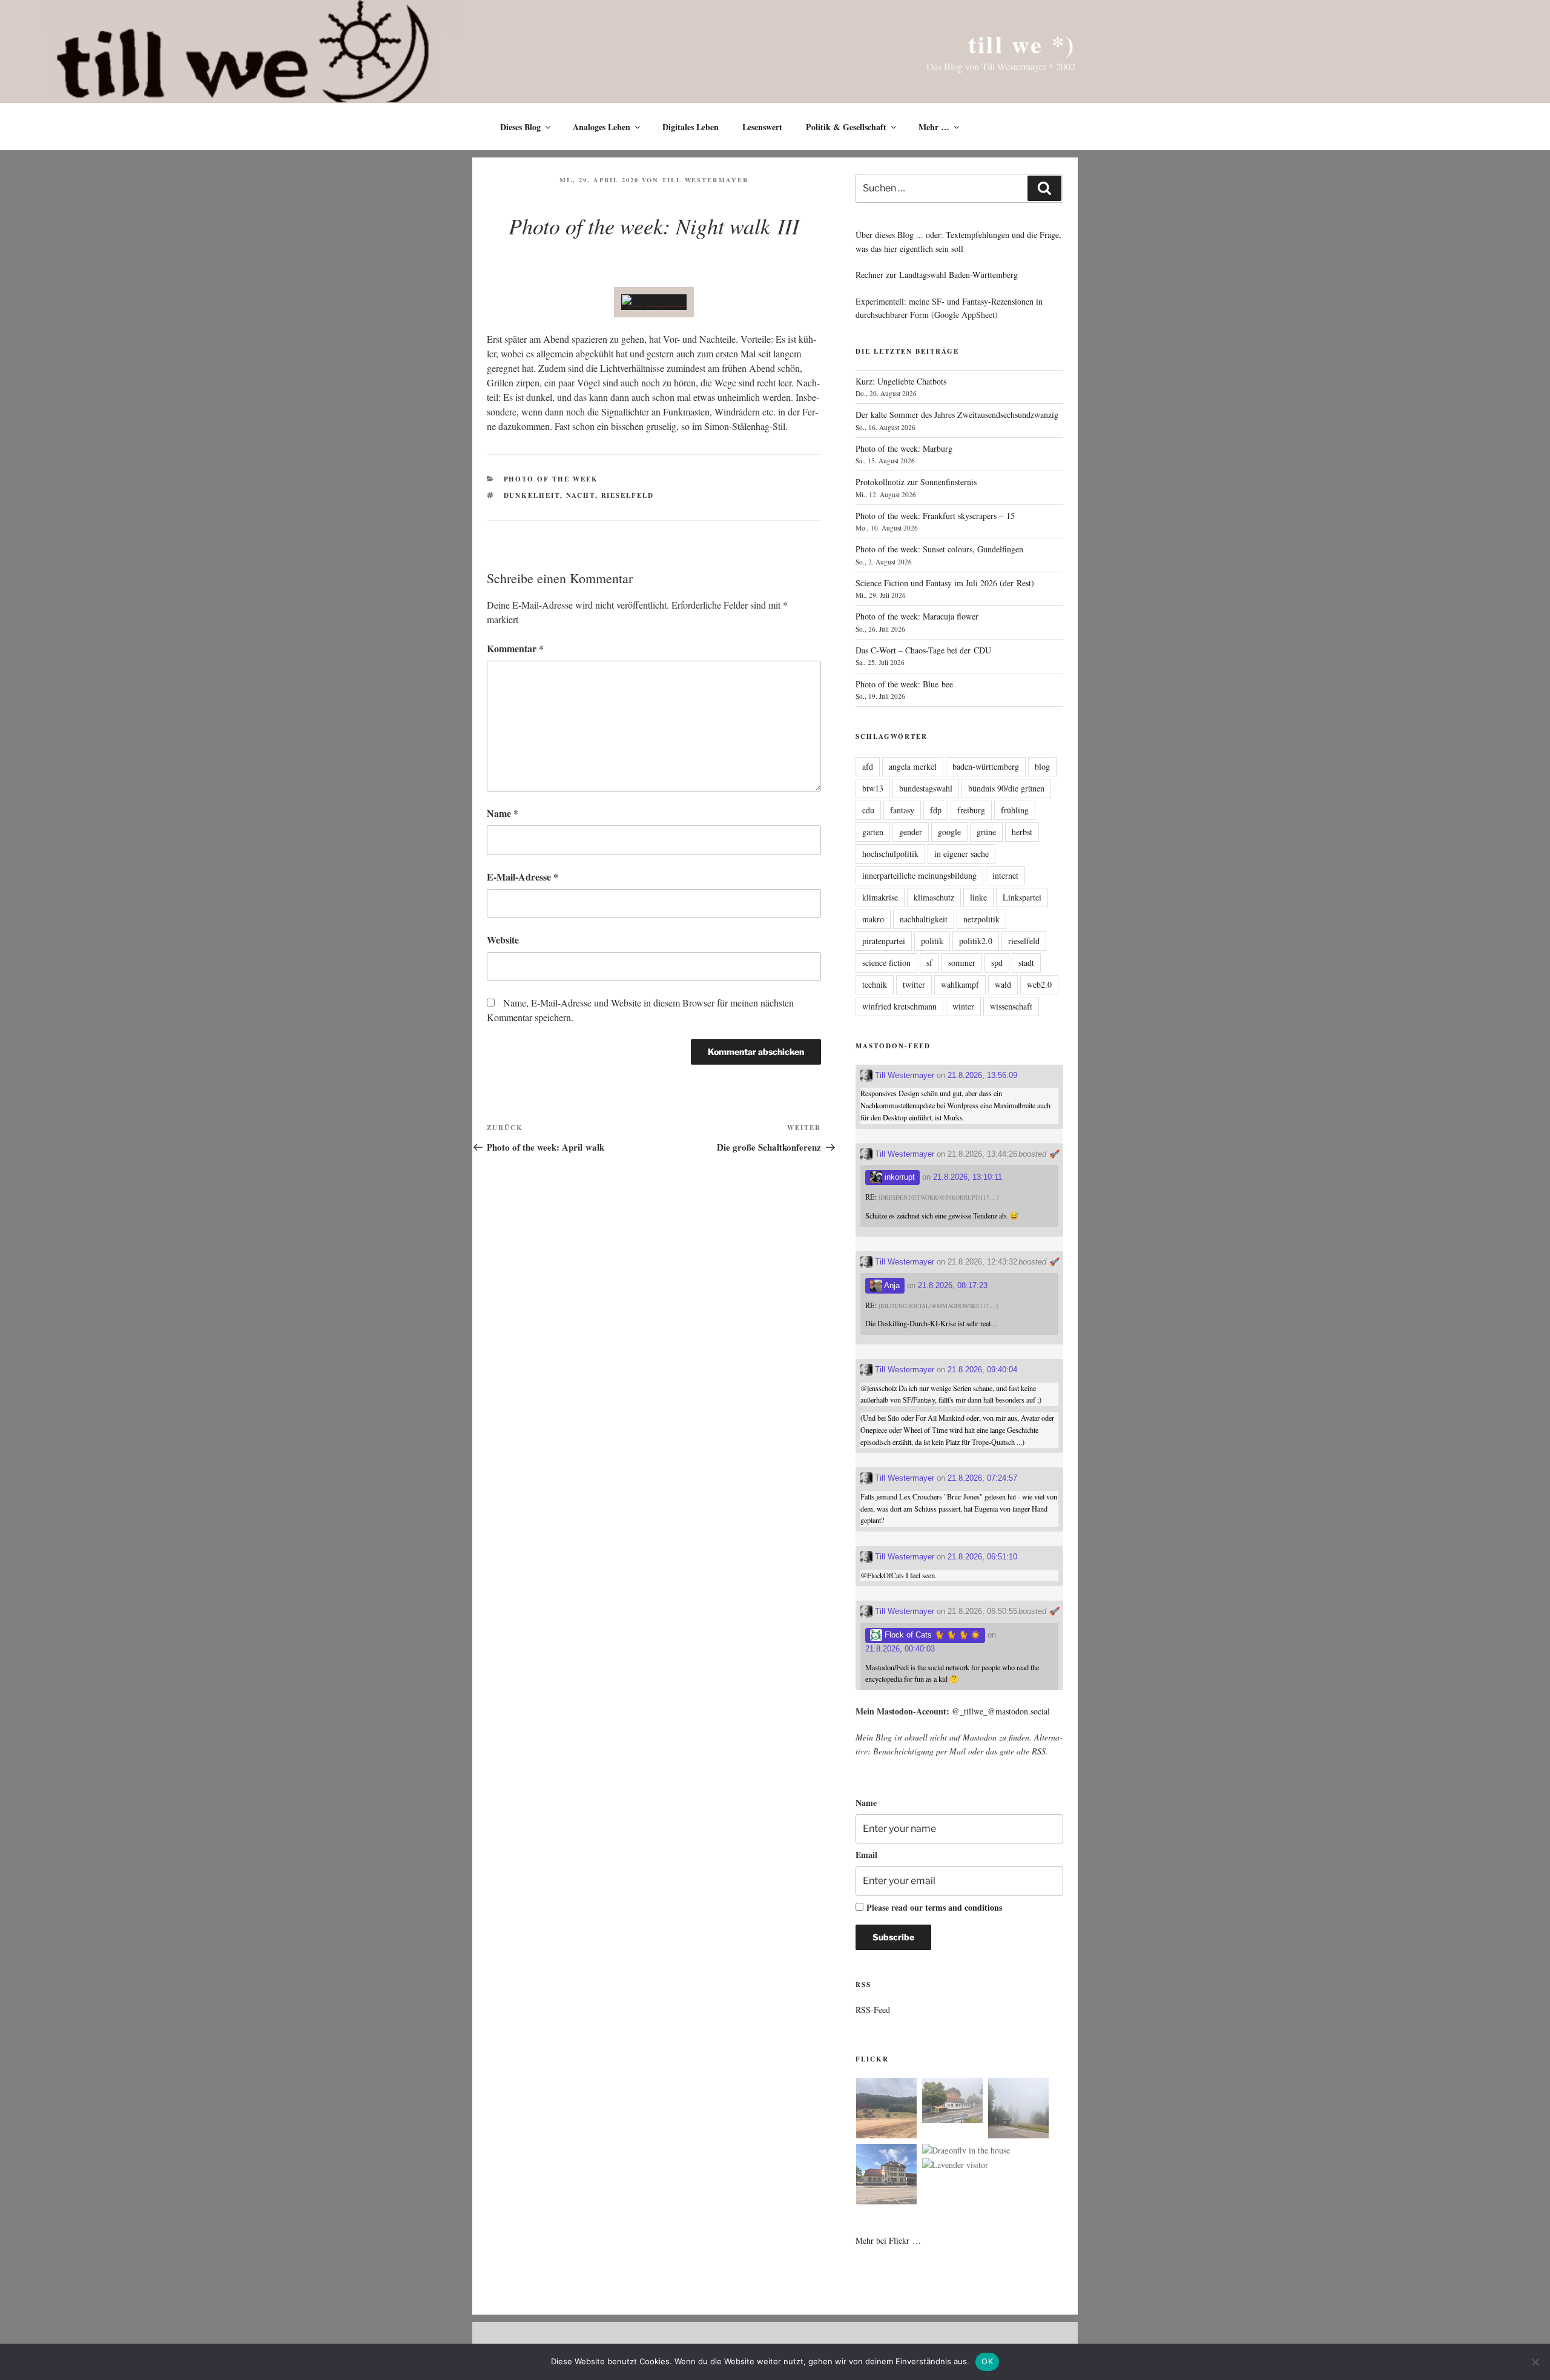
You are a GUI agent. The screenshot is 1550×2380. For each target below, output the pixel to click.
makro (873, 919)
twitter (914, 984)
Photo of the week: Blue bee (904, 684)
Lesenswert (762, 127)
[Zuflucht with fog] (952, 2102)
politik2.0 (976, 941)
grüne (986, 832)
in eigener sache (961, 854)
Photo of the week (551, 479)
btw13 (873, 788)
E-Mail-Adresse (523, 877)
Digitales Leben (691, 127)
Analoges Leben (602, 127)
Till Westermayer (705, 180)
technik (875, 984)
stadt (1026, 963)
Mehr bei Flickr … (888, 2240)
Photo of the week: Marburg (904, 448)
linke (978, 897)
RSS (1039, 1751)
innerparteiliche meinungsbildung (919, 875)
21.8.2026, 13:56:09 (982, 1075)
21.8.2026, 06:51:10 (982, 1557)
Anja (891, 1285)
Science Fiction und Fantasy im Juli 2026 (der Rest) (945, 583)
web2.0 (1039, 984)
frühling (1015, 810)
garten (873, 832)
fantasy (902, 810)
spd (997, 963)
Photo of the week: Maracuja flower (917, 616)
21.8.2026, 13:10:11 (968, 1177)
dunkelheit (532, 495)
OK (987, 2361)
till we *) (1022, 44)
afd (868, 766)
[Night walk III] (654, 302)
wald (1003, 984)
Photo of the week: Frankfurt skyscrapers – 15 (935, 516)
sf (929, 963)
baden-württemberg (986, 766)
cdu (868, 810)
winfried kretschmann (899, 1006)
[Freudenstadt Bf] (886, 2176)
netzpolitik (981, 919)
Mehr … (934, 127)
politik (932, 941)
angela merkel (913, 766)
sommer (962, 963)
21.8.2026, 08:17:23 (953, 1285)
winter (963, 1006)
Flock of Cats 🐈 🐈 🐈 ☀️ (931, 1635)
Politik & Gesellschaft (846, 127)
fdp (936, 810)
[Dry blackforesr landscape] (886, 2110)
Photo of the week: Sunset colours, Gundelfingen (939, 549)
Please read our (934, 1907)
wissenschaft (1011, 1006)
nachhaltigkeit (924, 919)
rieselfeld (628, 495)
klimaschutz (934, 897)
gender (911, 832)
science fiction (886, 963)
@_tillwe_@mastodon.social (1001, 1711)
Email (866, 1855)
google (949, 832)
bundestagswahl (926, 788)
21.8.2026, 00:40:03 (900, 1649)
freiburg (971, 810)
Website (503, 940)
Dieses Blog (520, 127)
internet (1005, 875)
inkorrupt (899, 1177)
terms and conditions (964, 1907)
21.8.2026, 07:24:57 (982, 1478)
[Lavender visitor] (955, 2165)
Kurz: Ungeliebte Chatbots (901, 381)
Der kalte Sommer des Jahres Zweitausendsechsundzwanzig (957, 415)
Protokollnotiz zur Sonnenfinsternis (916, 482)
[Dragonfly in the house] (966, 2150)
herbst (1022, 832)
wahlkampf (960, 984)
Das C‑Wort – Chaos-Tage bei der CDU (923, 650)
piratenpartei (884, 941)
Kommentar (515, 648)
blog (1042, 766)
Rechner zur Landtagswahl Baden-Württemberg (937, 275)
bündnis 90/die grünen (1006, 788)
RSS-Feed (873, 2010)
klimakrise (880, 897)
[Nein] (1535, 2362)
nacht (581, 495)
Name (503, 813)
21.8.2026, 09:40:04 (982, 1370)
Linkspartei (1022, 897)
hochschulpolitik (890, 854)
